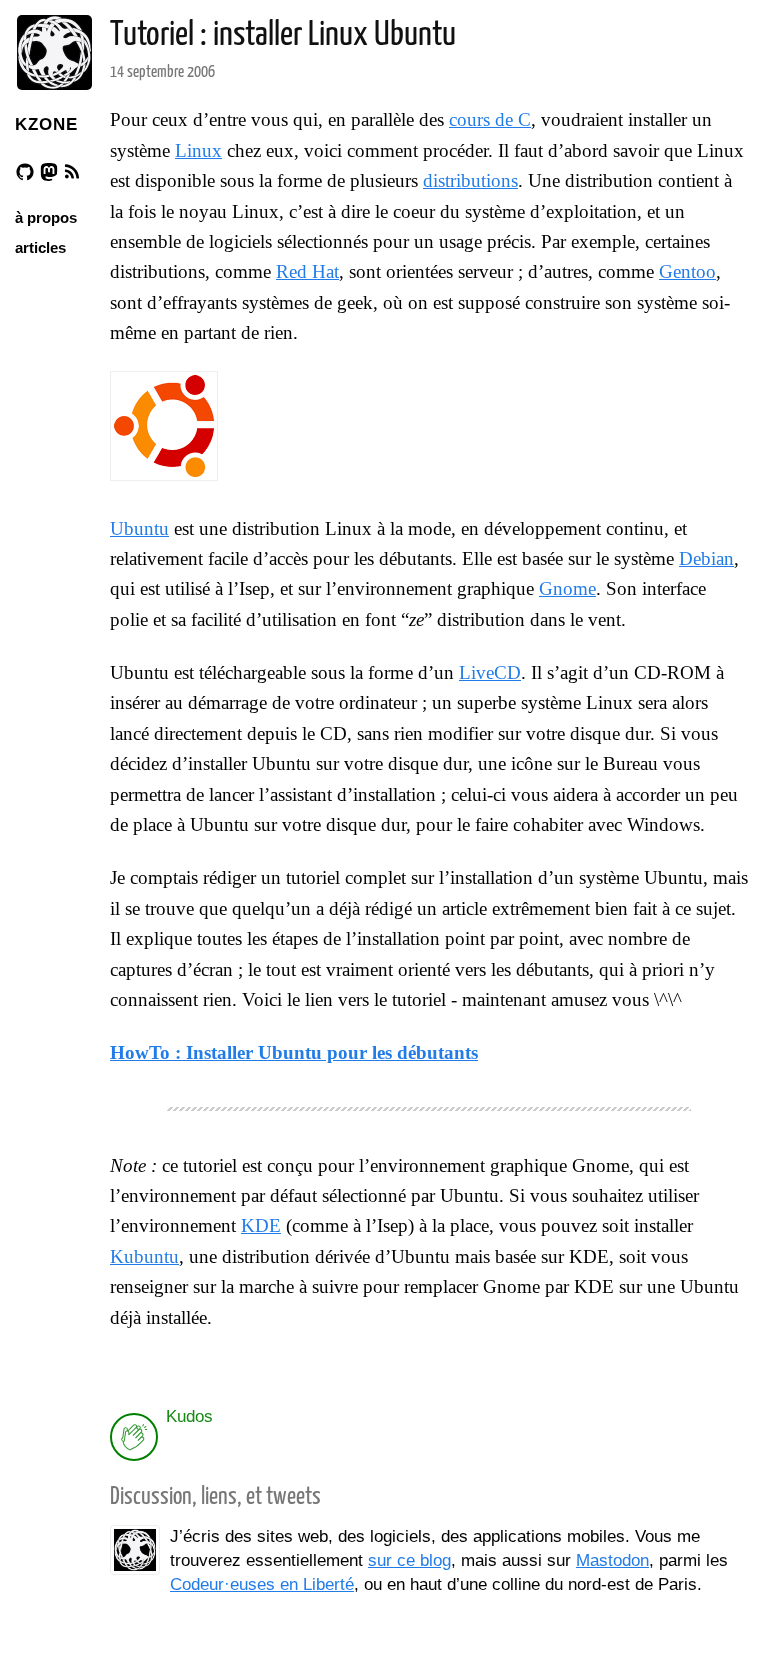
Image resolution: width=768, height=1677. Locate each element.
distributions (470, 180)
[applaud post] (134, 1437)
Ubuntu (139, 528)
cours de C (490, 119)
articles (40, 247)
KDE (261, 1225)
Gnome (567, 588)
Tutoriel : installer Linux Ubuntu (283, 35)
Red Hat (307, 271)
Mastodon (612, 1560)
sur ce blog (409, 1560)
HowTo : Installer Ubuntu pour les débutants (294, 1052)
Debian (706, 558)
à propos (46, 217)
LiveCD (490, 672)
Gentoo (687, 271)
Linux (198, 150)
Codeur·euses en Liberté (262, 1584)
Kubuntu (144, 1256)
